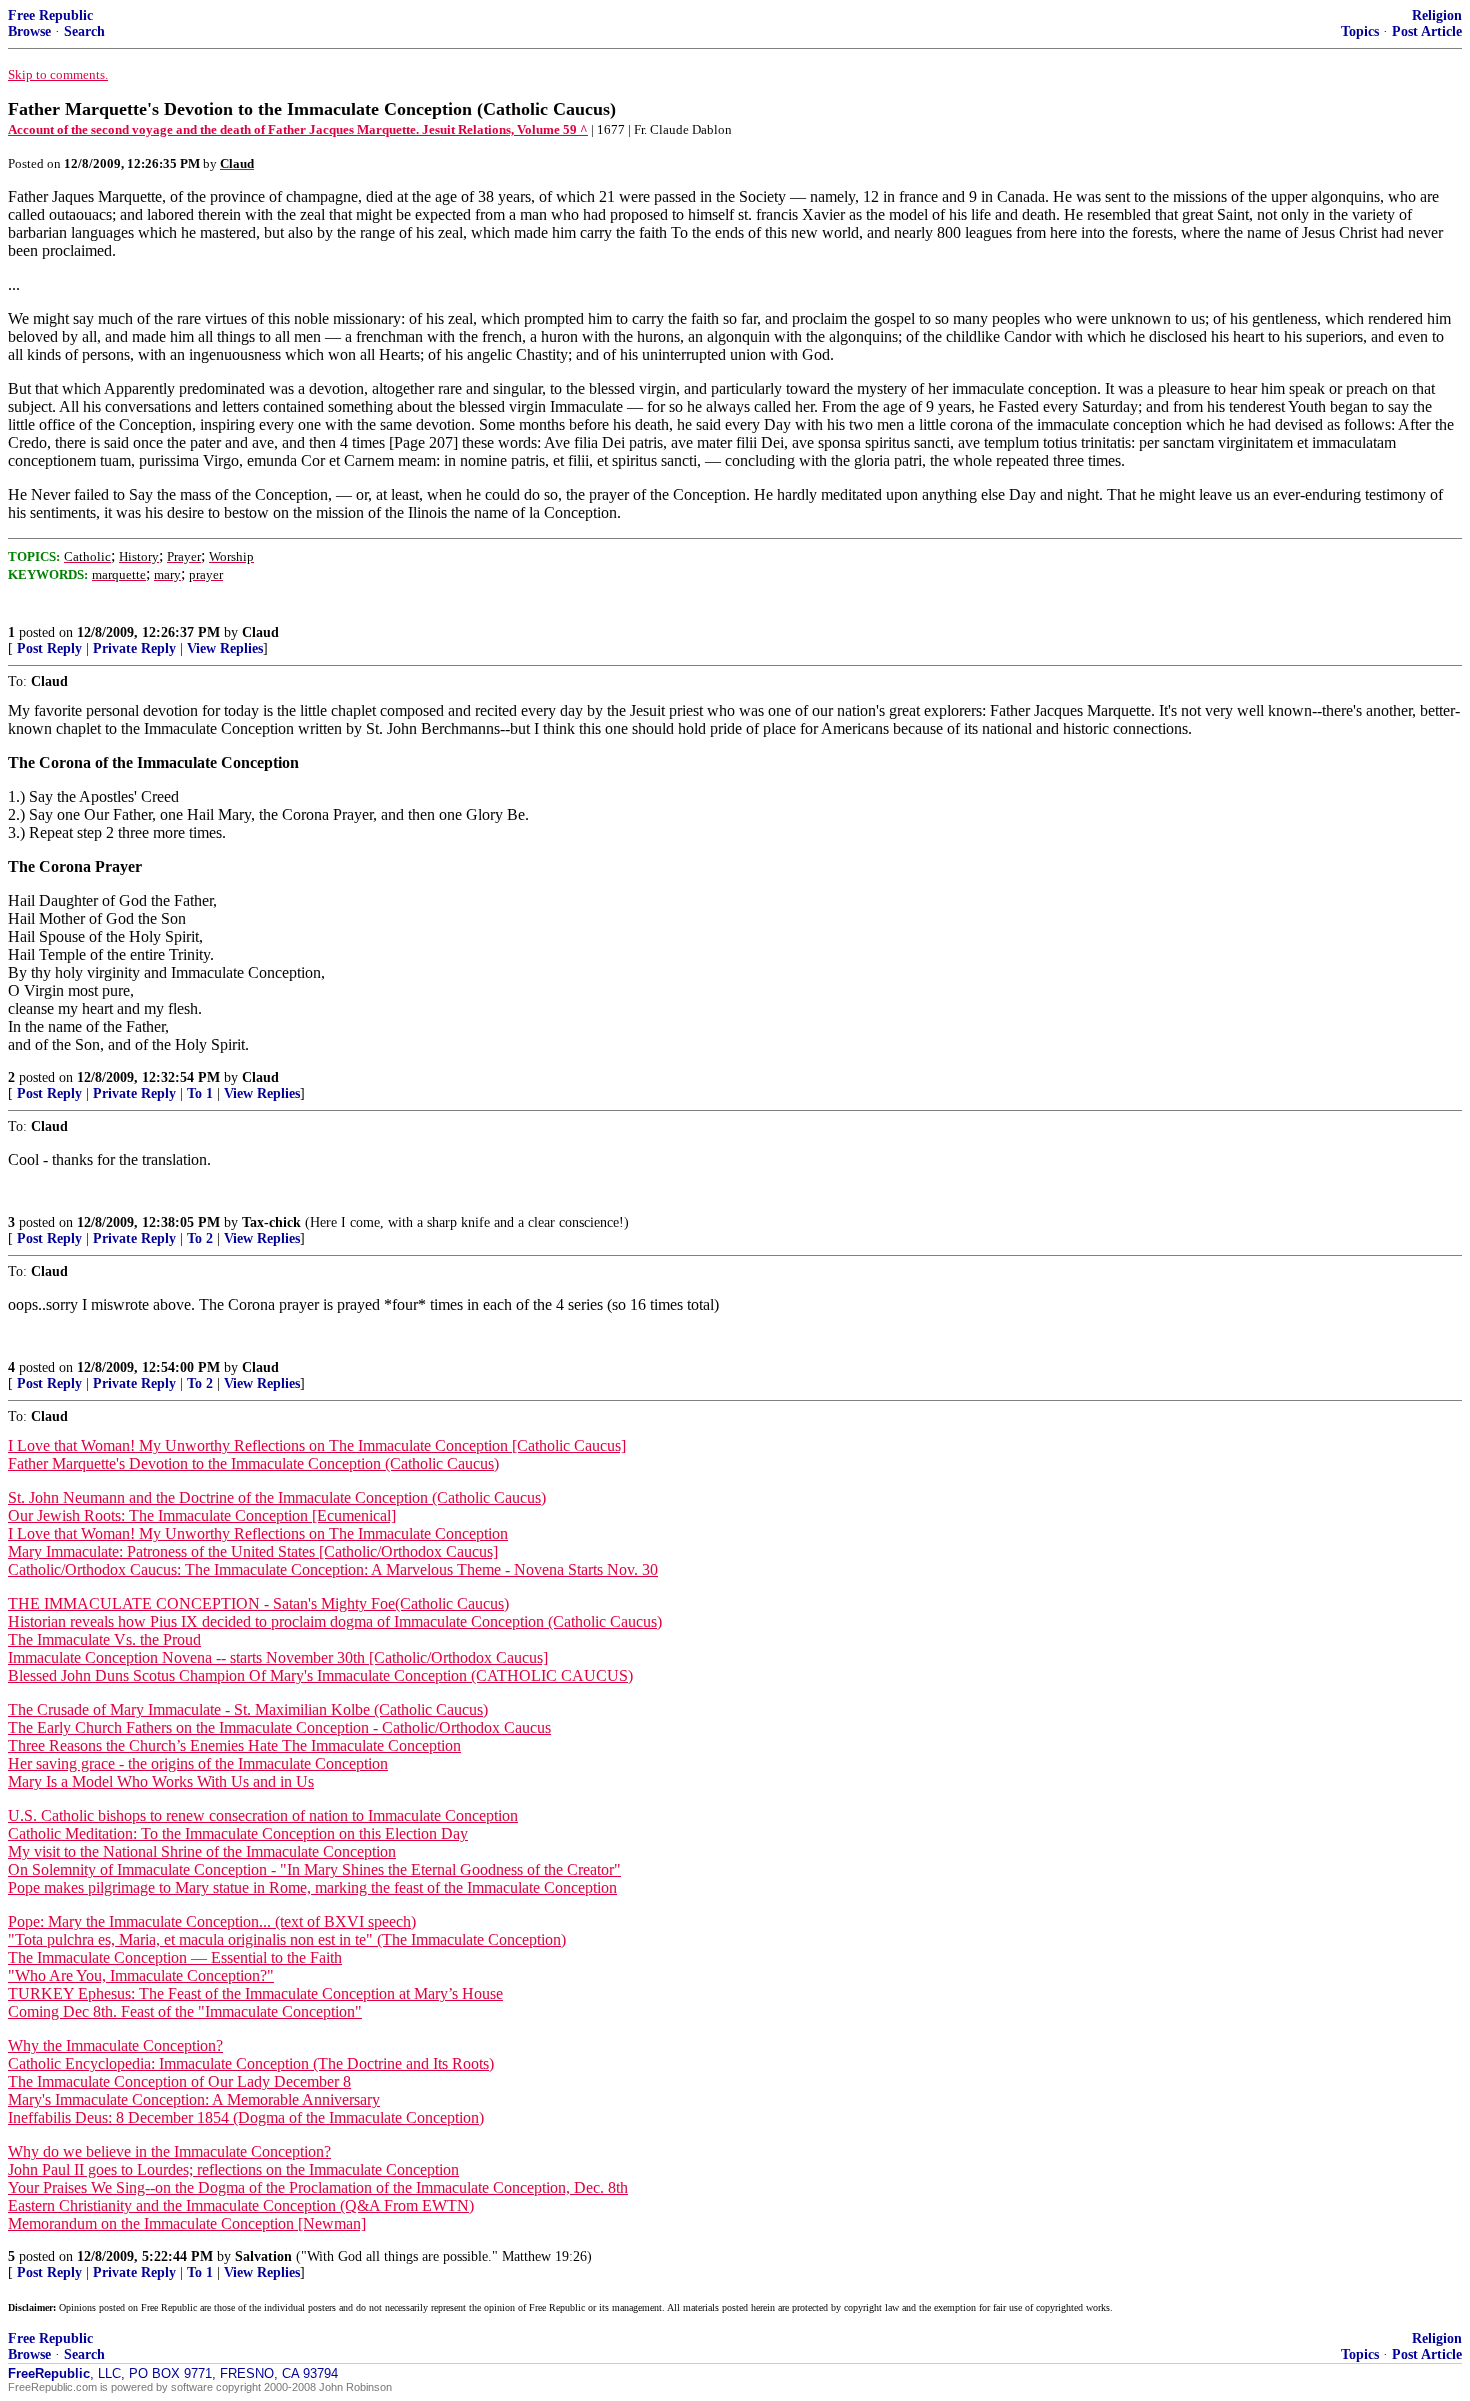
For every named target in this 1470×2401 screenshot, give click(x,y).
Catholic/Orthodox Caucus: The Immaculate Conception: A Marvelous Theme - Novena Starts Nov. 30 (333, 1569)
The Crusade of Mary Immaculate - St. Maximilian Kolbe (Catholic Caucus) (248, 1709)
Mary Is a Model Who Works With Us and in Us (161, 1781)
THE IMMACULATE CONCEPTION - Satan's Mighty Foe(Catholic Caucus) (258, 1603)
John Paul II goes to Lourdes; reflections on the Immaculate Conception (233, 2169)
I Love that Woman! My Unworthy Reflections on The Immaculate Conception (258, 1533)
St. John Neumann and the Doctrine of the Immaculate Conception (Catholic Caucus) (277, 1497)
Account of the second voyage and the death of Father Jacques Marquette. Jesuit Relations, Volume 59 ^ (298, 129)
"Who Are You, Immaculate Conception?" (141, 1975)
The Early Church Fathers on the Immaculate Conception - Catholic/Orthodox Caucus (279, 1727)
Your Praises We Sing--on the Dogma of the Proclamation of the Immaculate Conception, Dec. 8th (318, 2187)
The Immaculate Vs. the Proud (104, 1639)
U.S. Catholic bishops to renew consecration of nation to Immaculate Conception (263, 1815)
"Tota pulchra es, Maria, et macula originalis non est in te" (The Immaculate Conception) (287, 1939)
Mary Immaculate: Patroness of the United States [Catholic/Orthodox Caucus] (253, 1551)
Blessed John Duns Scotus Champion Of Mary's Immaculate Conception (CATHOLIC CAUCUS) (320, 1675)
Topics (1360, 31)
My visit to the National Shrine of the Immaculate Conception (202, 1851)
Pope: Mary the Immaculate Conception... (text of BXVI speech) (212, 1921)
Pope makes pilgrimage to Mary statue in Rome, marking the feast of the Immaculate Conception (312, 1887)
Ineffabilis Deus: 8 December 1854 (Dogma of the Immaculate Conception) (246, 2117)
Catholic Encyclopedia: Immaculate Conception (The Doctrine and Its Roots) (251, 2063)
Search (84, 31)
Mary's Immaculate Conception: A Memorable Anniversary (194, 2099)
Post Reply (49, 648)
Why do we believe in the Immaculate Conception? (169, 2151)
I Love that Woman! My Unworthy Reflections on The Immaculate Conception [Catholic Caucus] (317, 1445)
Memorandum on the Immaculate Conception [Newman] (187, 2223)
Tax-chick (271, 1222)
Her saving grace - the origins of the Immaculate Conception (198, 1763)
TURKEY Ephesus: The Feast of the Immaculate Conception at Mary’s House (255, 1993)
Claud (260, 632)
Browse (29, 31)
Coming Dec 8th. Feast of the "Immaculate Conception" (185, 2011)
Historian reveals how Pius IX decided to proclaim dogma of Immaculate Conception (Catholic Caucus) (335, 1621)
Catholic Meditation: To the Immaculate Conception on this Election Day (238, 1833)
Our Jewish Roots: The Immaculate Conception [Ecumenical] (202, 1515)
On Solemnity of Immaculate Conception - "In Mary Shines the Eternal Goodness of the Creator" (314, 1869)
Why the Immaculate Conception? (115, 2045)
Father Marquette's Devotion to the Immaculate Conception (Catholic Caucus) (253, 1463)
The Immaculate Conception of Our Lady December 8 (179, 2081)
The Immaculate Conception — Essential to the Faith (175, 1957)
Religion (1437, 15)
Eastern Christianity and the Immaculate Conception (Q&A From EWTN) (241, 2205)
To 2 (200, 1238)
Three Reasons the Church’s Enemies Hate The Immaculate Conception (234, 1745)
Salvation (263, 2256)
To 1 (200, 1093)
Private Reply (134, 648)
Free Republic (50, 15)
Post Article (1427, 31)
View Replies (225, 648)
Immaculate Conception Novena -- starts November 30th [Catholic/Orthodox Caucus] (278, 1657)
